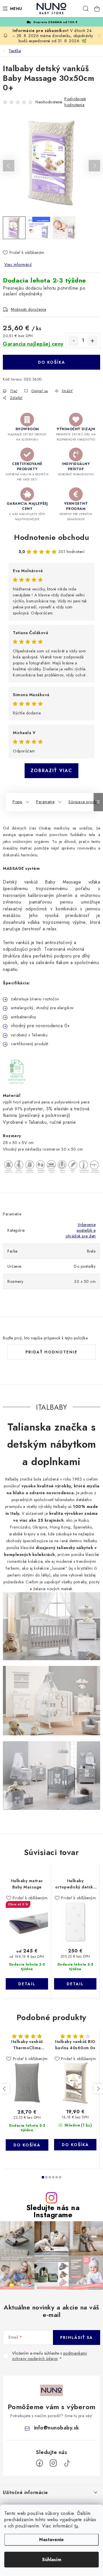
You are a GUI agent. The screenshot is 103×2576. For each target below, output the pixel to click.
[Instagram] (53, 2463)
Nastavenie (51, 2540)
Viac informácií (18, 265)
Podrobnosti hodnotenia (75, 102)
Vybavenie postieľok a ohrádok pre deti (81, 1230)
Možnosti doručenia (28, 309)
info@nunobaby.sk (57, 2428)
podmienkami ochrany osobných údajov (49, 2356)
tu (76, 2526)
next (98, 2089)
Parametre (45, 802)
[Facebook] (39, 2463)
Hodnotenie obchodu (51, 537)
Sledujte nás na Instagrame (53, 2211)
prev (5, 2089)
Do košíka (52, 362)
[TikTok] (67, 2463)
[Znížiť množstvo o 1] (74, 341)
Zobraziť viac (51, 771)
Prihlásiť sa (77, 2337)
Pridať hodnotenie (51, 1352)
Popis (17, 802)
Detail (27, 1984)
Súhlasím (52, 2560)
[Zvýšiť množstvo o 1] (92, 341)
